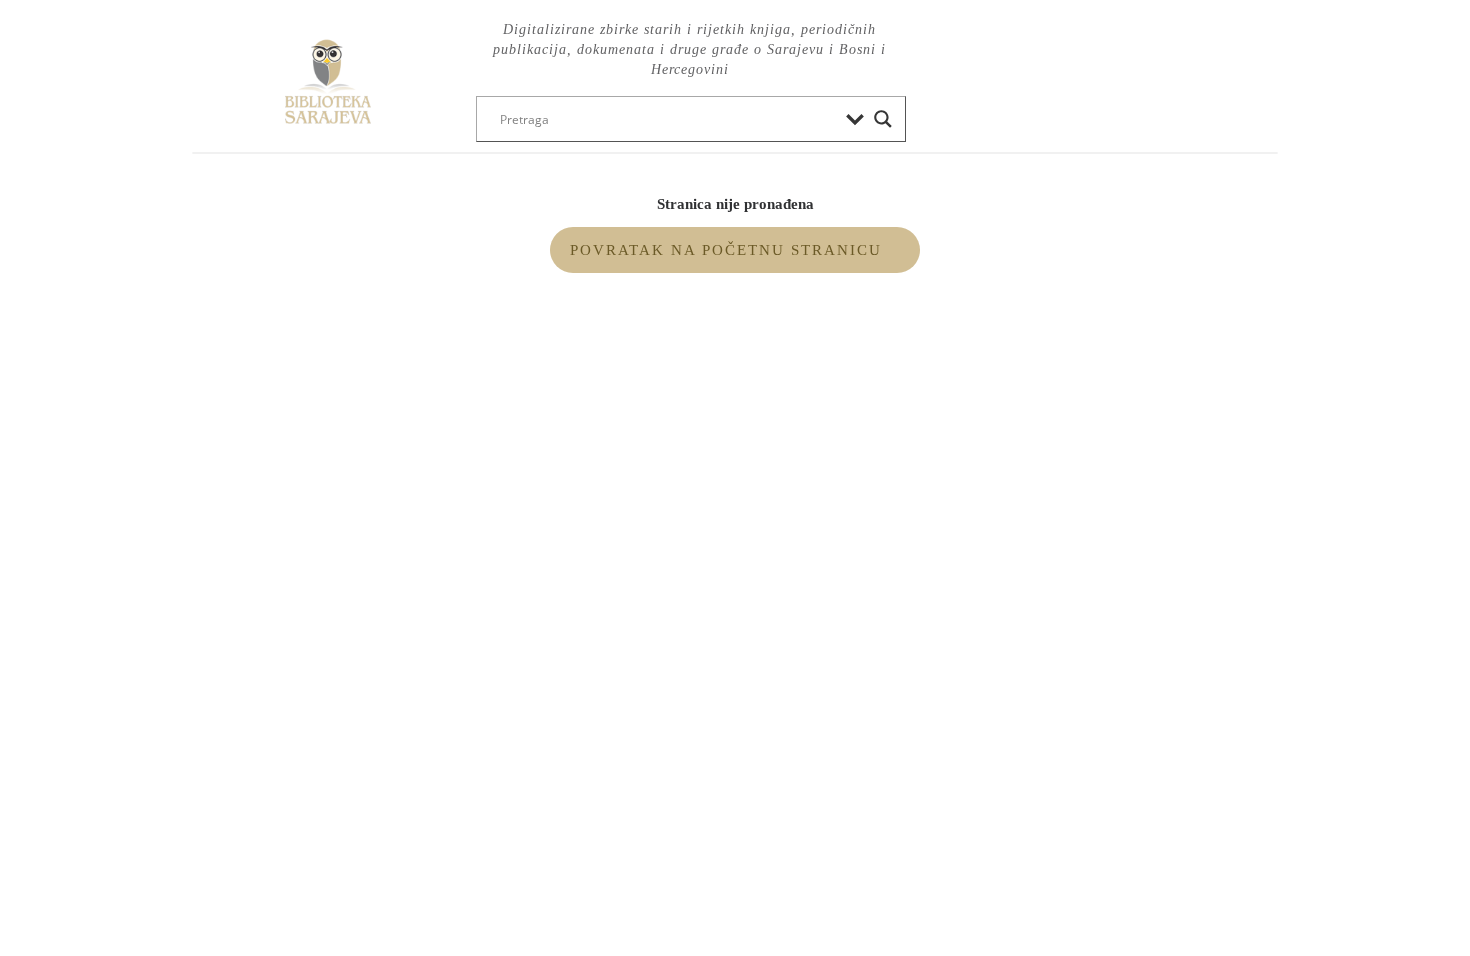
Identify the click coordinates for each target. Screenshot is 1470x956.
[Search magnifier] (883, 119)
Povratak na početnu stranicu (745, 257)
